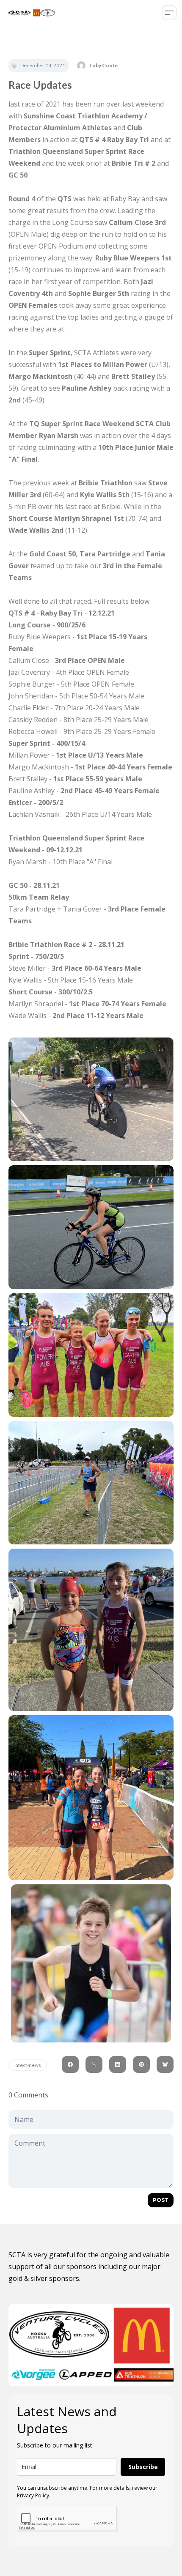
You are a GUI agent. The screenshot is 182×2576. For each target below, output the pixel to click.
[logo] (30, 13)
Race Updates (40, 85)
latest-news (28, 2065)
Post (161, 2200)
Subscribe (143, 2467)
